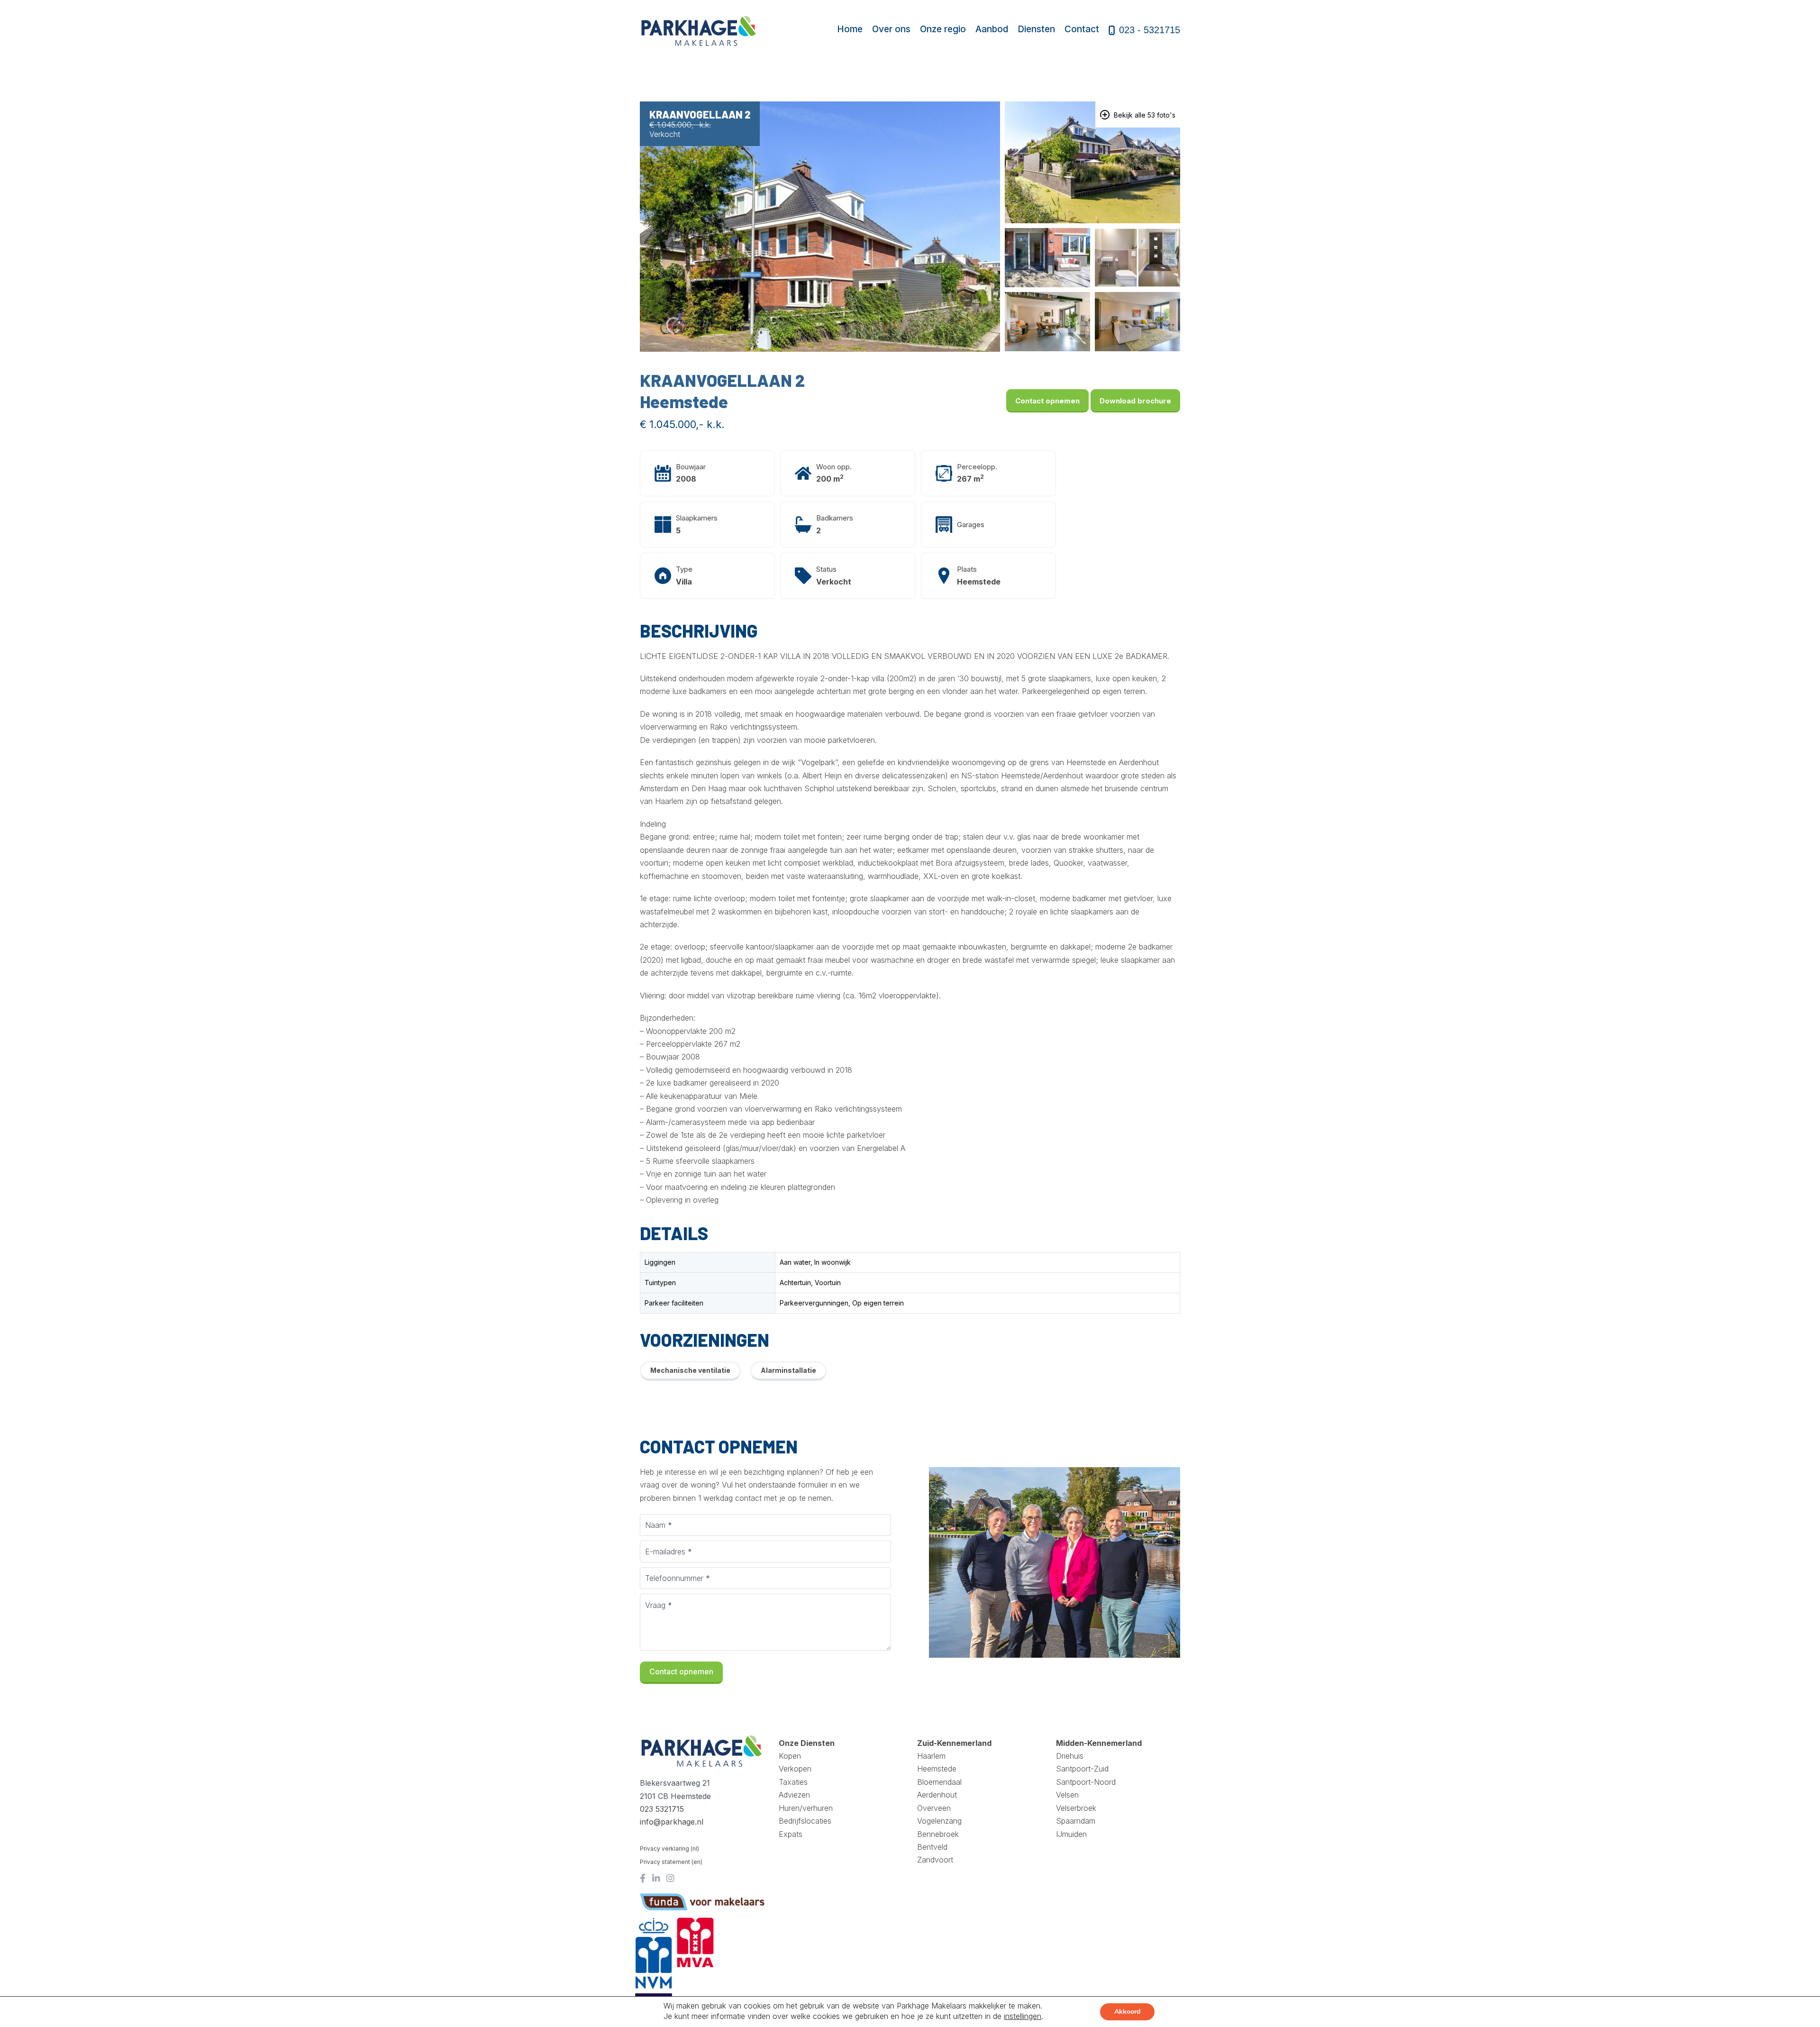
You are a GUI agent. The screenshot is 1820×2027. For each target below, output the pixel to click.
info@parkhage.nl (672, 1822)
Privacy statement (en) (671, 1862)
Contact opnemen (1047, 401)
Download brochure (1135, 401)
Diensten (1036, 29)
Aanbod (992, 29)
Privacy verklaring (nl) (669, 1849)
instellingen (1023, 2016)
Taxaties (793, 1782)
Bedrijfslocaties (805, 1821)
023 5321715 (662, 1809)
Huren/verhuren (806, 1808)
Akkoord (1127, 2012)
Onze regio (943, 29)
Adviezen (794, 1795)
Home (850, 29)
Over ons (891, 29)
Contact (1082, 29)
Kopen (790, 1756)
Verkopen (795, 1769)
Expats (791, 1834)
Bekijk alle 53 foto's (1144, 115)
